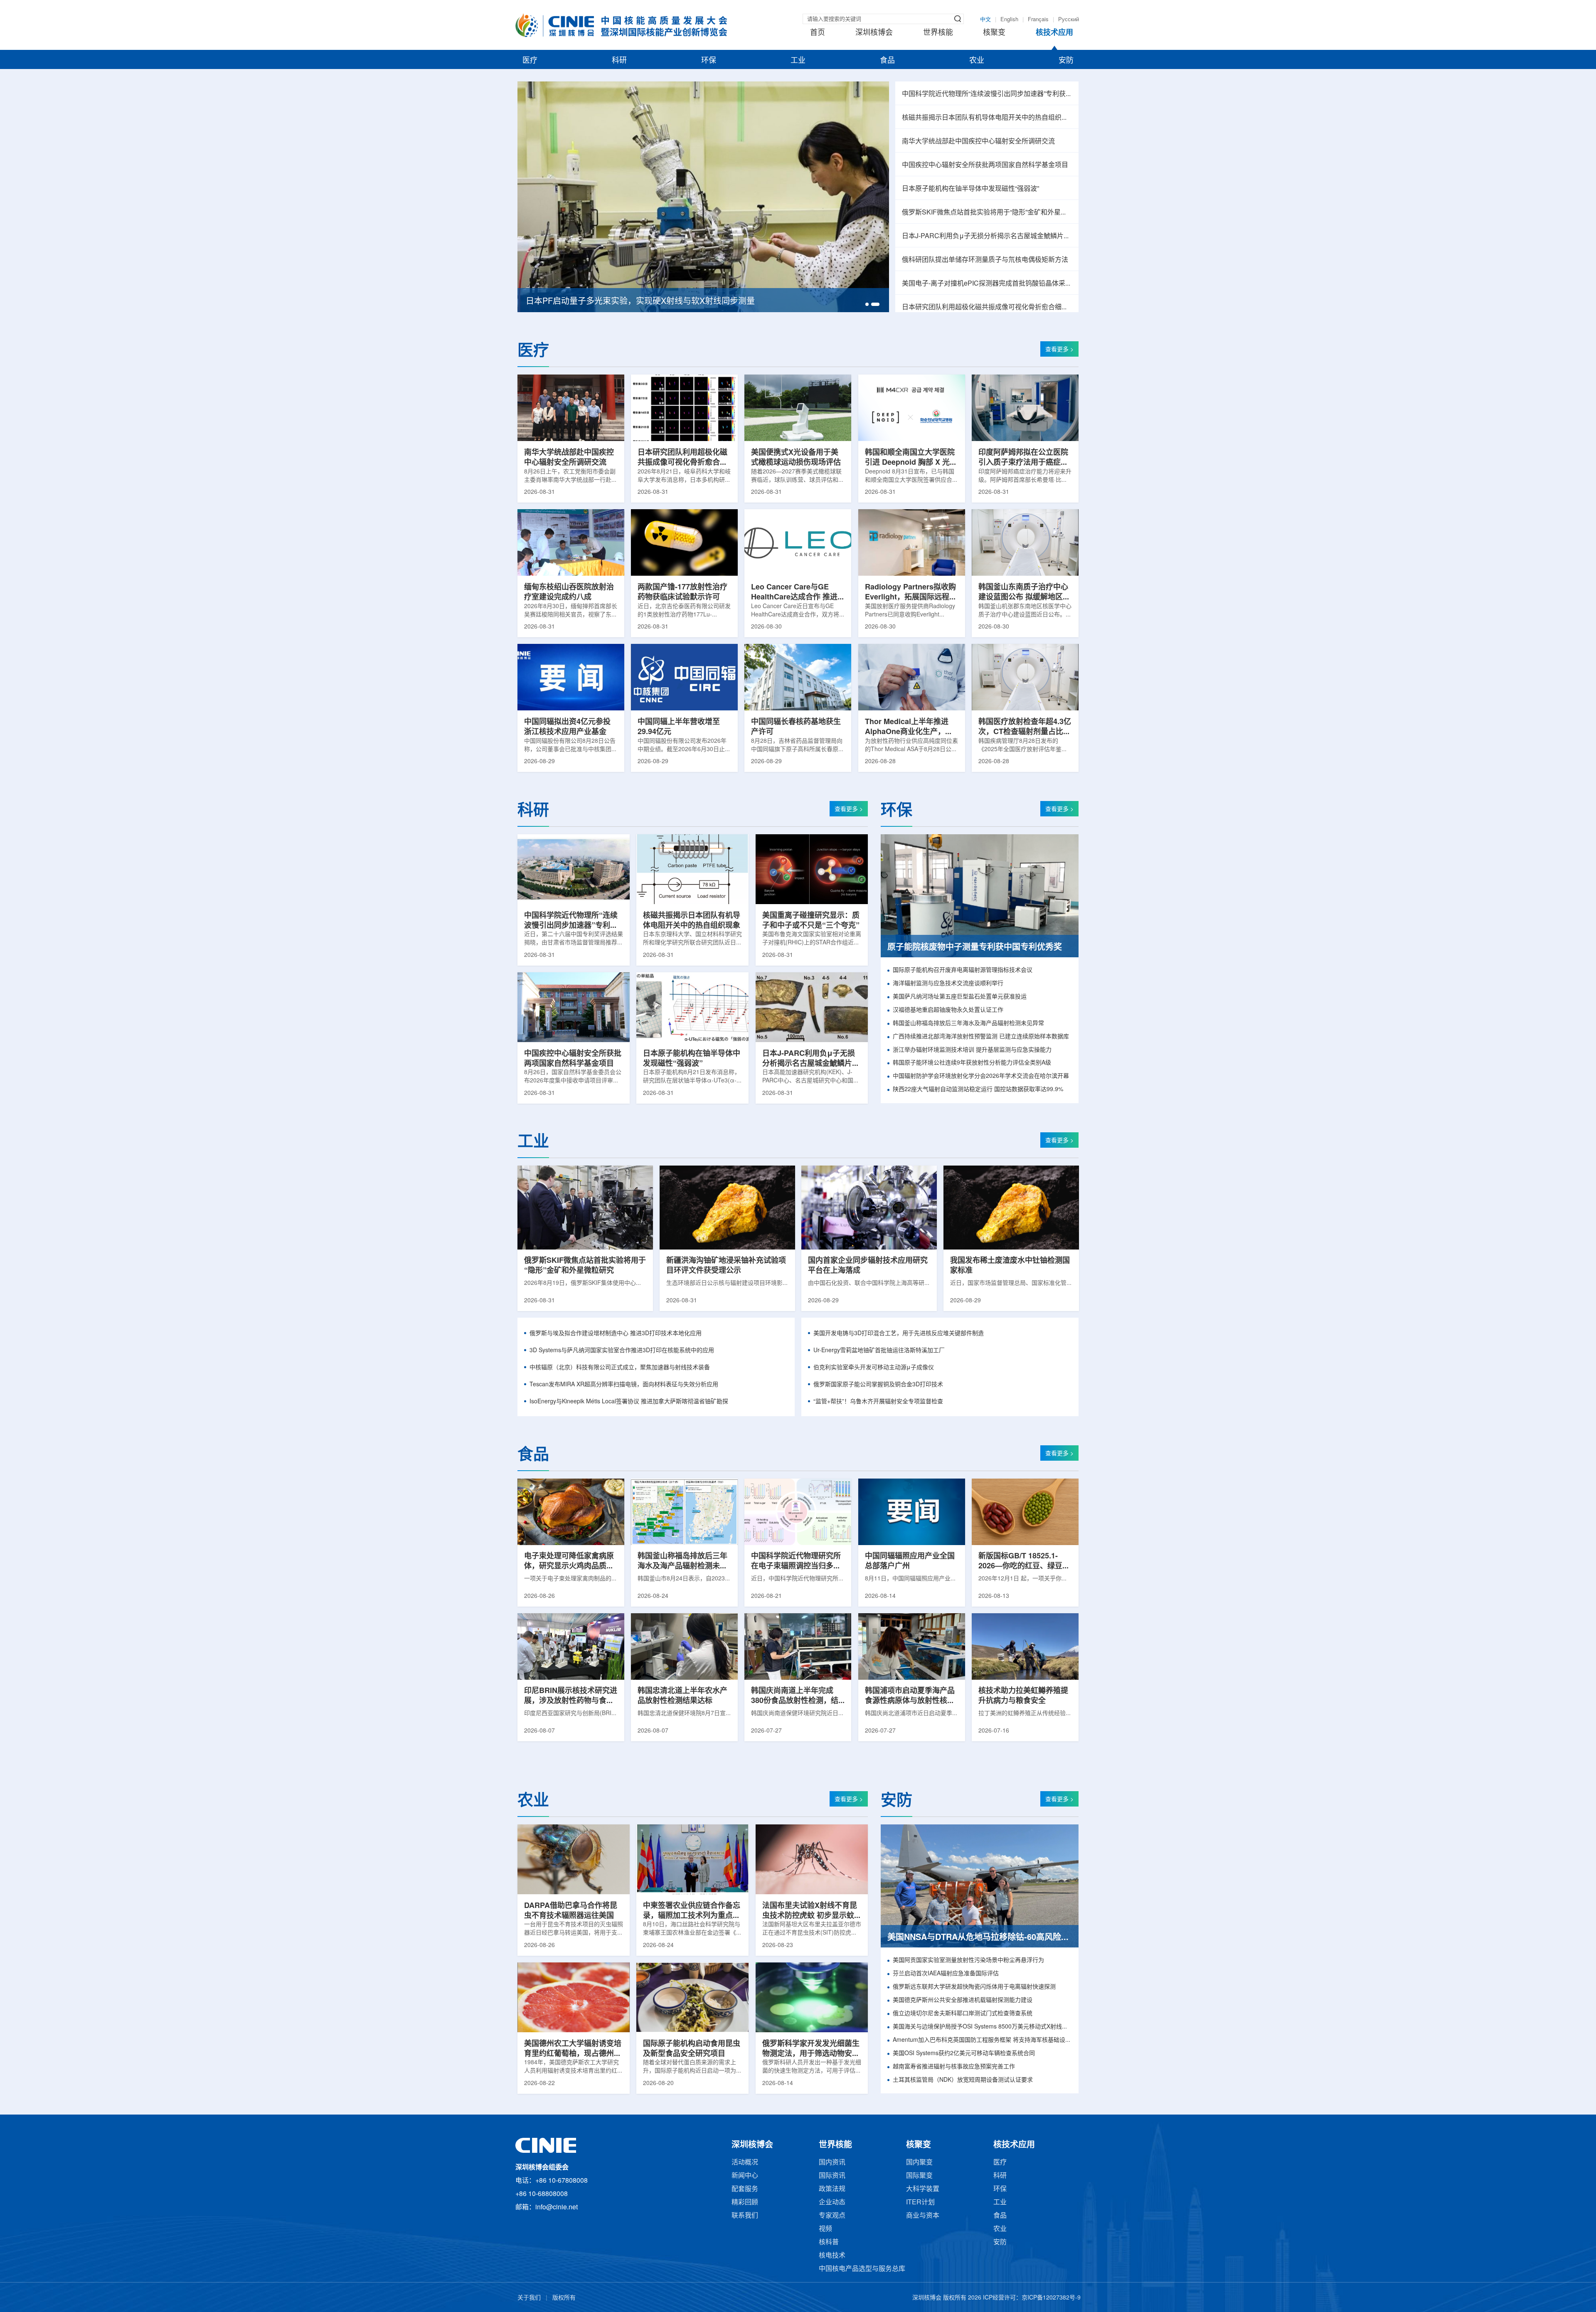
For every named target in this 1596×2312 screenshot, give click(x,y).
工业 (798, 61)
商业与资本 (923, 2216)
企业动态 (832, 2202)
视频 (825, 2229)
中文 (985, 20)
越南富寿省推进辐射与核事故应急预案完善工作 (954, 2067)
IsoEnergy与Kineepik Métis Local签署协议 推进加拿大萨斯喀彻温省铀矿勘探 (629, 1402)
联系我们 (745, 2216)
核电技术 (832, 2256)
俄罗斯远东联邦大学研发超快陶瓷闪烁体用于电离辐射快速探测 (974, 1987)
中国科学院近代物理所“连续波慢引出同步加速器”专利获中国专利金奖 (987, 94)
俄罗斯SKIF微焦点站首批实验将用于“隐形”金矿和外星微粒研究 (987, 213)
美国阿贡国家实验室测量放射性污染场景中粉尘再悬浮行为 (968, 1961)
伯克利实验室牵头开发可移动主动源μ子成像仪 (874, 1368)
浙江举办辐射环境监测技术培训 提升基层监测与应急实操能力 (972, 1050)
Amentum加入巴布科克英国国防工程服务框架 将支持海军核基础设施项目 (982, 2040)
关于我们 (529, 2298)
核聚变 (994, 33)
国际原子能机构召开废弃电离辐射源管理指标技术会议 (963, 970)
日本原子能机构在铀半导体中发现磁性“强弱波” (970, 189)
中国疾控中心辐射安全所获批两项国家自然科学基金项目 (985, 165)
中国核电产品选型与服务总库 (862, 2269)
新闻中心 (745, 2176)
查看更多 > (1059, 350)
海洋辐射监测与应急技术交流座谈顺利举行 (948, 984)
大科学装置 (923, 2189)
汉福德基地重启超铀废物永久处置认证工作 (948, 1010)
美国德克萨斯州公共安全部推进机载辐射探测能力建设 (963, 2000)
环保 (709, 61)
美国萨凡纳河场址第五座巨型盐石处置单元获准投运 (960, 997)
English (1009, 20)
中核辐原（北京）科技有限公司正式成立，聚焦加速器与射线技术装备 (620, 1368)
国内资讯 (832, 2163)
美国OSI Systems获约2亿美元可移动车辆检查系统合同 (964, 2054)
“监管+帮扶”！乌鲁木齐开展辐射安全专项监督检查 (878, 1402)
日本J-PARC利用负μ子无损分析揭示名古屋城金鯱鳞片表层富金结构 (987, 236)
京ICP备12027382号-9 (1051, 2298)
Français (1038, 20)
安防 (1066, 61)
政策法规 (832, 2189)
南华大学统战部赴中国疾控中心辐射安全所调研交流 (978, 142)
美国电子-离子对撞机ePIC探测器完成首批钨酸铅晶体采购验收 (987, 284)
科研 (619, 61)
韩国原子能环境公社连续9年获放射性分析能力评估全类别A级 (972, 1063)
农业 (977, 61)
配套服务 (745, 2189)
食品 (887, 61)
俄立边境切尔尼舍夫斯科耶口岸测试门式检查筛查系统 (963, 2014)
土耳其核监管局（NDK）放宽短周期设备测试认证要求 (963, 2080)
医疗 (530, 61)
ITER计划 (920, 2202)
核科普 (829, 2242)
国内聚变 (919, 2163)
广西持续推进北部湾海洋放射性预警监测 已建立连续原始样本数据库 (981, 1037)
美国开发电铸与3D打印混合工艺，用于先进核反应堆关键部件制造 (899, 1334)
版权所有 (564, 2298)
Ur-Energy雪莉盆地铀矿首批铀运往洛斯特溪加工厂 (879, 1351)
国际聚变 (919, 2176)
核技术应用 (1054, 33)
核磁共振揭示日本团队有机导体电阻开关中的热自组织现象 (987, 118)
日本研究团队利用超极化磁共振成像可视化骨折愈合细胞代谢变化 (987, 307)
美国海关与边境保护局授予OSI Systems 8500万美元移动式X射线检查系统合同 (982, 2027)
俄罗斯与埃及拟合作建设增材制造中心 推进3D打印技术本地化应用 (616, 1334)
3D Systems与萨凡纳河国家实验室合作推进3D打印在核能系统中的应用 (622, 1351)
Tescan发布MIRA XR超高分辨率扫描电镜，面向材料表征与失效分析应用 (624, 1385)
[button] (869, 304)
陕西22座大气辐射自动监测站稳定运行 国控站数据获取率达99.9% (978, 1090)
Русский (1069, 20)
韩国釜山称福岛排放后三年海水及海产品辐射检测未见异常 (968, 1024)
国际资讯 (832, 2176)
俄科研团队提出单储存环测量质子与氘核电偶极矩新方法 (985, 260)
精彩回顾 (745, 2202)
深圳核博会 (874, 33)
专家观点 (832, 2216)
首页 (818, 33)
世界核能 (938, 33)
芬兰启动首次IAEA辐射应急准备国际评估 (946, 1974)
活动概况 (745, 2163)
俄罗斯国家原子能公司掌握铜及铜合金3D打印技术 (878, 1385)
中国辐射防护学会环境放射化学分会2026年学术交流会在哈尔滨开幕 (981, 1076)
